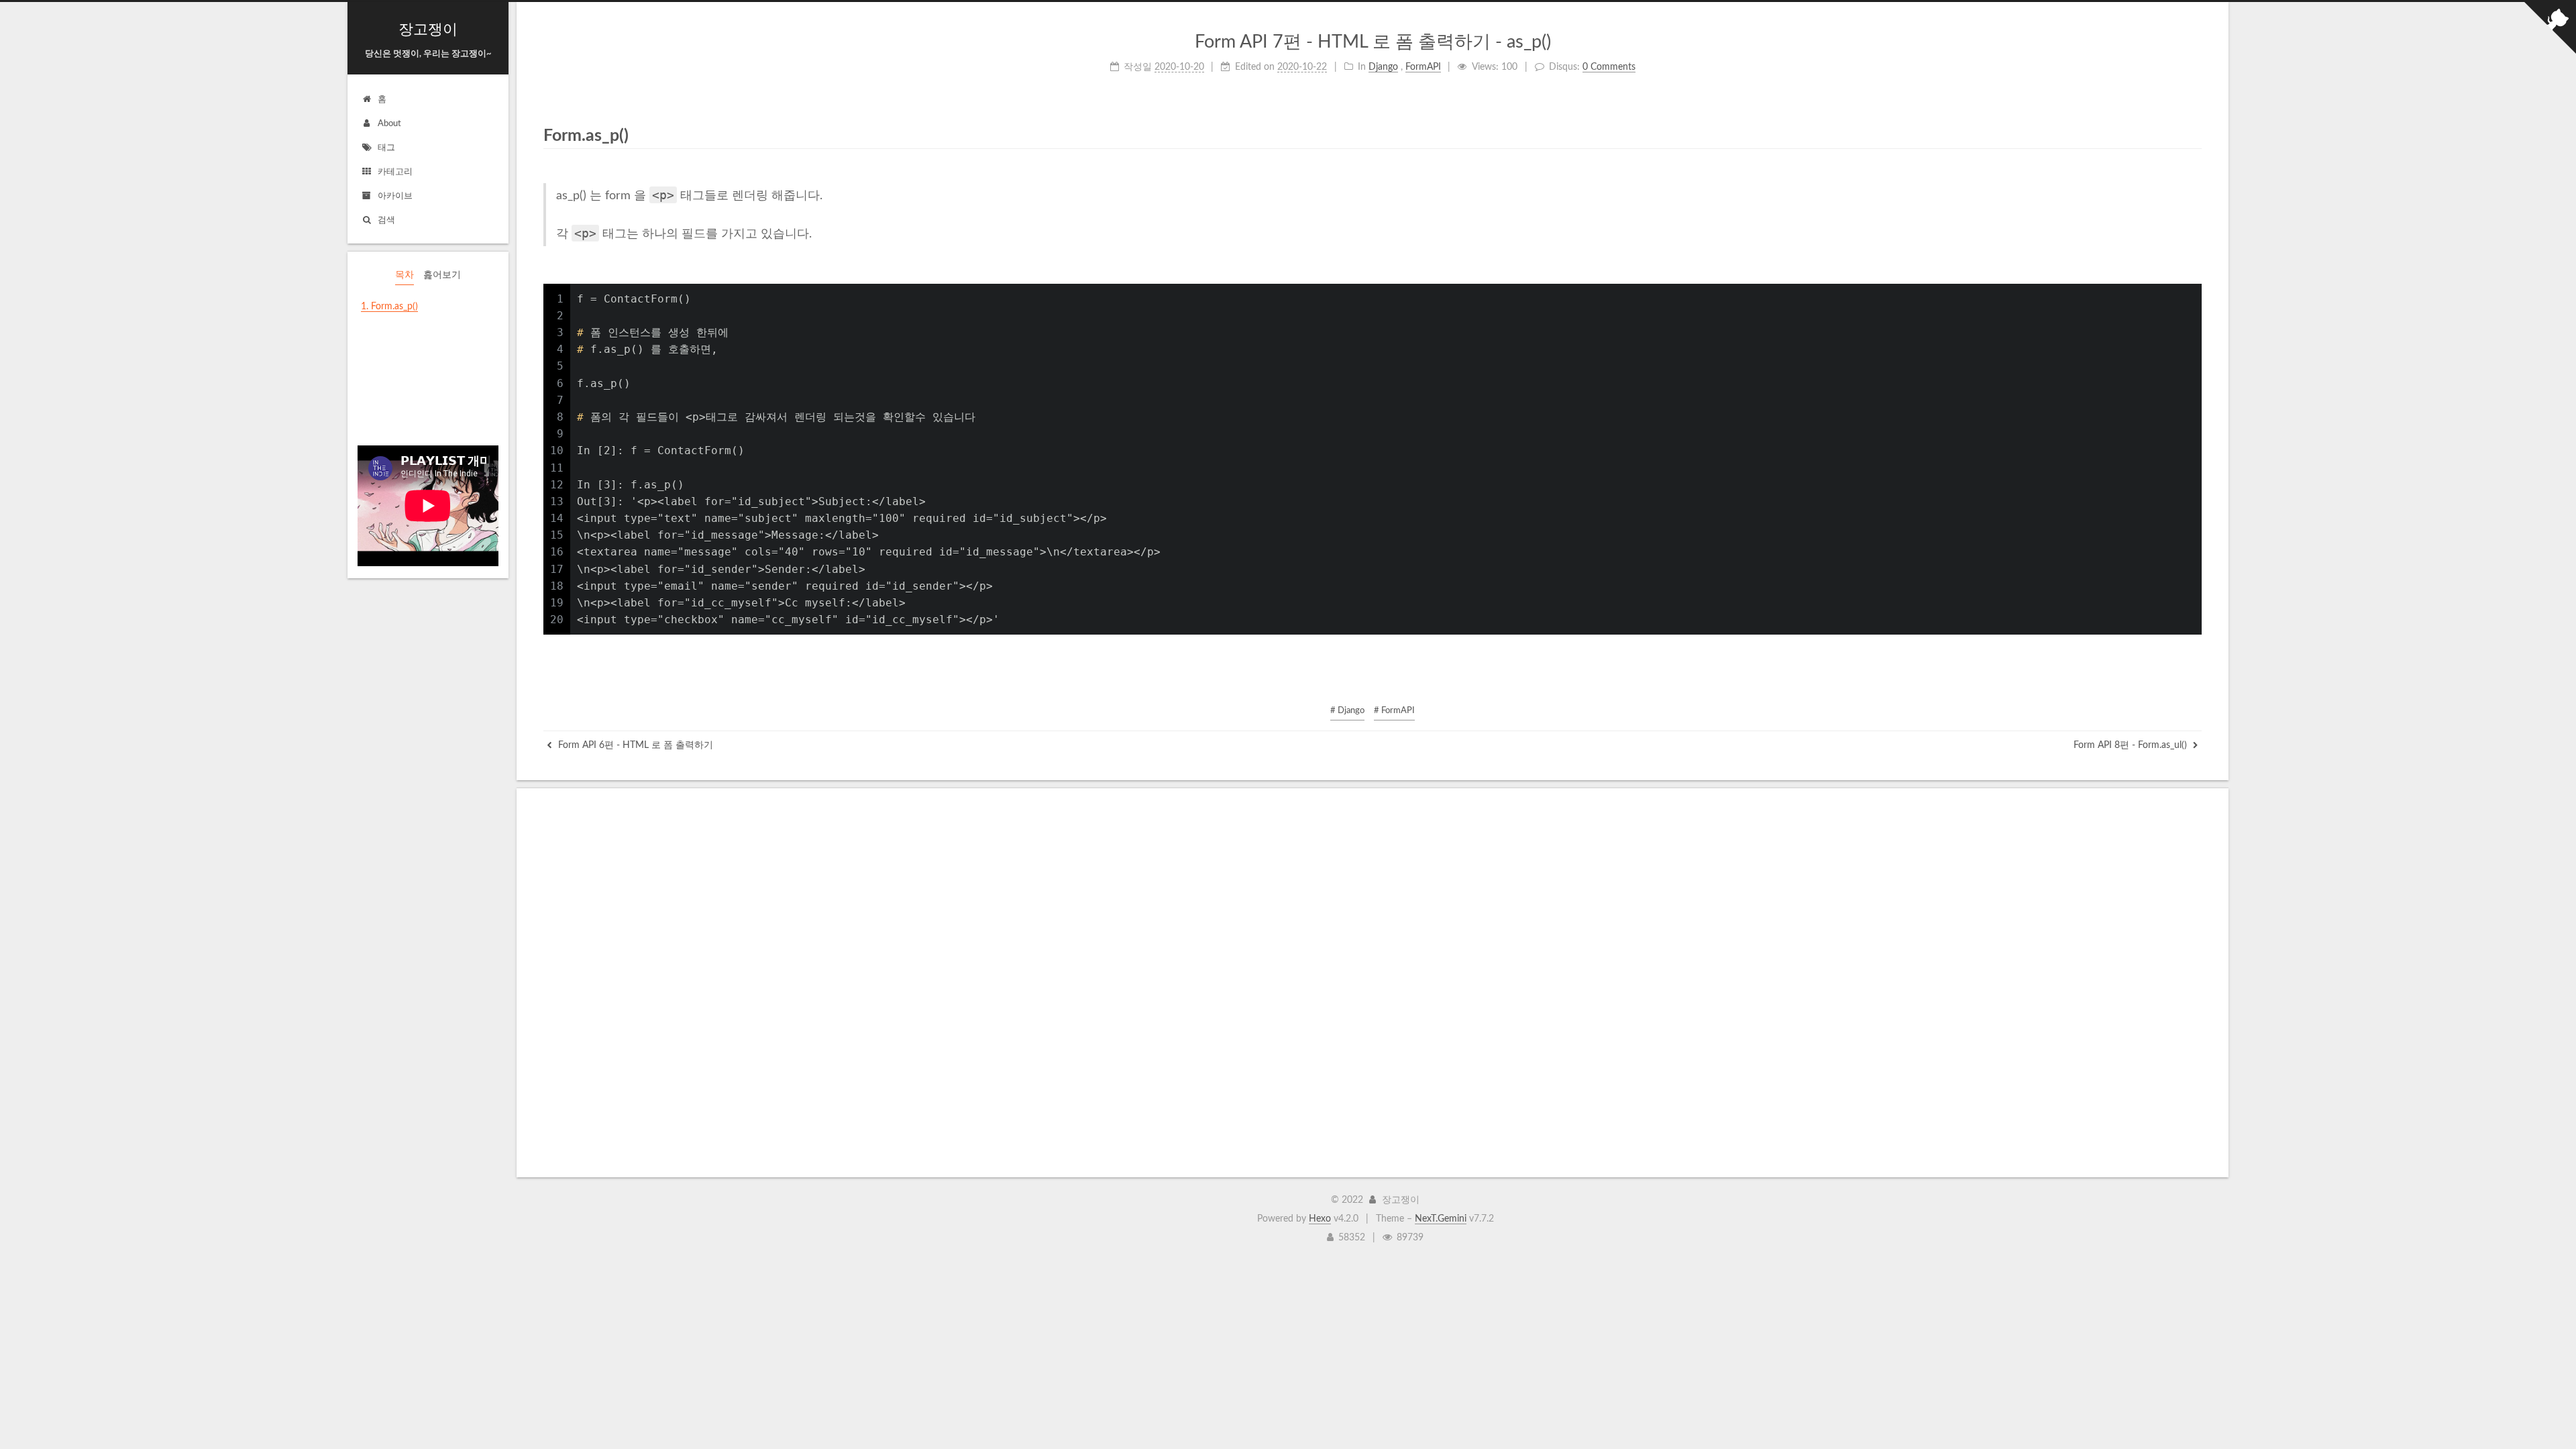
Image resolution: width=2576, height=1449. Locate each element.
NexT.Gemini (1441, 1219)
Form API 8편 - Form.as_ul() (2132, 745)
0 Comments (1609, 67)
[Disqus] (1372, 983)
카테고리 (395, 172)
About (389, 124)
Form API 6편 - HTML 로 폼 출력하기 (634, 745)
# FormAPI (1394, 711)
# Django (1347, 711)
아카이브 (395, 196)
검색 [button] (386, 220)
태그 (386, 148)
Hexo (1320, 1219)
